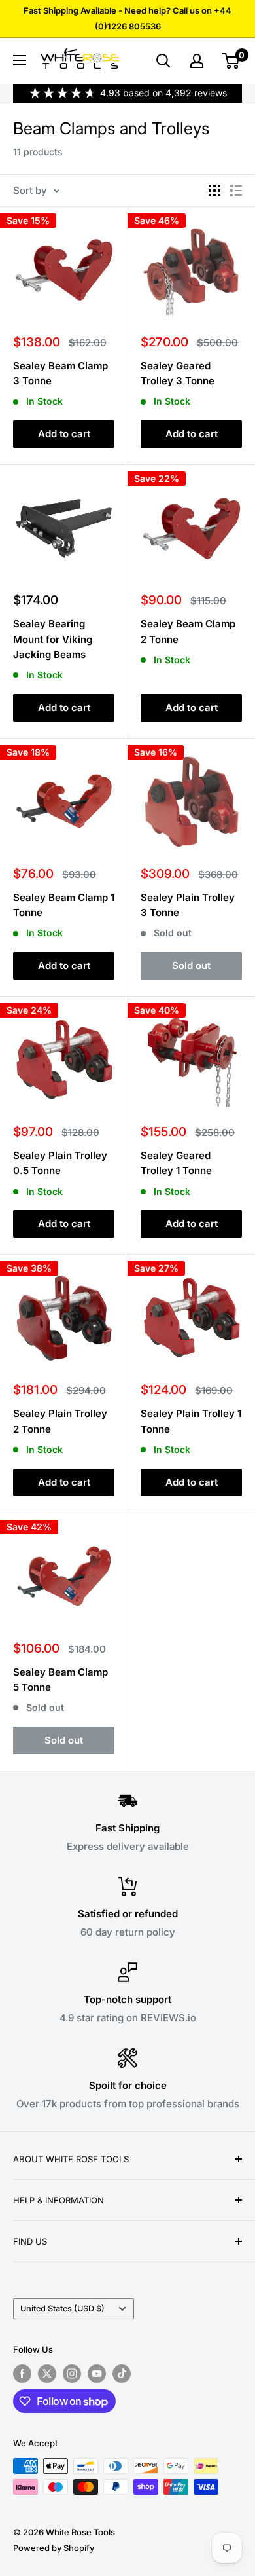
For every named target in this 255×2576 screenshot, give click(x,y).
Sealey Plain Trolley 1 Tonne (191, 1421)
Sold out (191, 966)
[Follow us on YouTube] (97, 2374)
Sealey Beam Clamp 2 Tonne (188, 631)
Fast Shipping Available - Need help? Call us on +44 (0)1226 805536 (127, 18)
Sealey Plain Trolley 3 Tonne (188, 905)
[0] (231, 61)
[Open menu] (20, 60)
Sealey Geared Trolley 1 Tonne (176, 1163)
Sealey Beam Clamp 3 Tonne (60, 373)
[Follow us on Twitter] (47, 2374)
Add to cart (64, 434)
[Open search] (163, 61)
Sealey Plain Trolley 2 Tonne (60, 1421)
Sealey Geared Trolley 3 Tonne (178, 373)
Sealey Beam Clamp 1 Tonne (64, 905)
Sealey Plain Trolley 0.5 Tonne (60, 1163)
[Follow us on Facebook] (22, 2374)
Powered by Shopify (54, 2548)
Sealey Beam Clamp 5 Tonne (60, 1680)
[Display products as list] (236, 191)
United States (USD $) (62, 2309)
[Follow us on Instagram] (72, 2374)
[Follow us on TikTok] (122, 2374)
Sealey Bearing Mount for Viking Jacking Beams (53, 639)
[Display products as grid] (214, 191)
